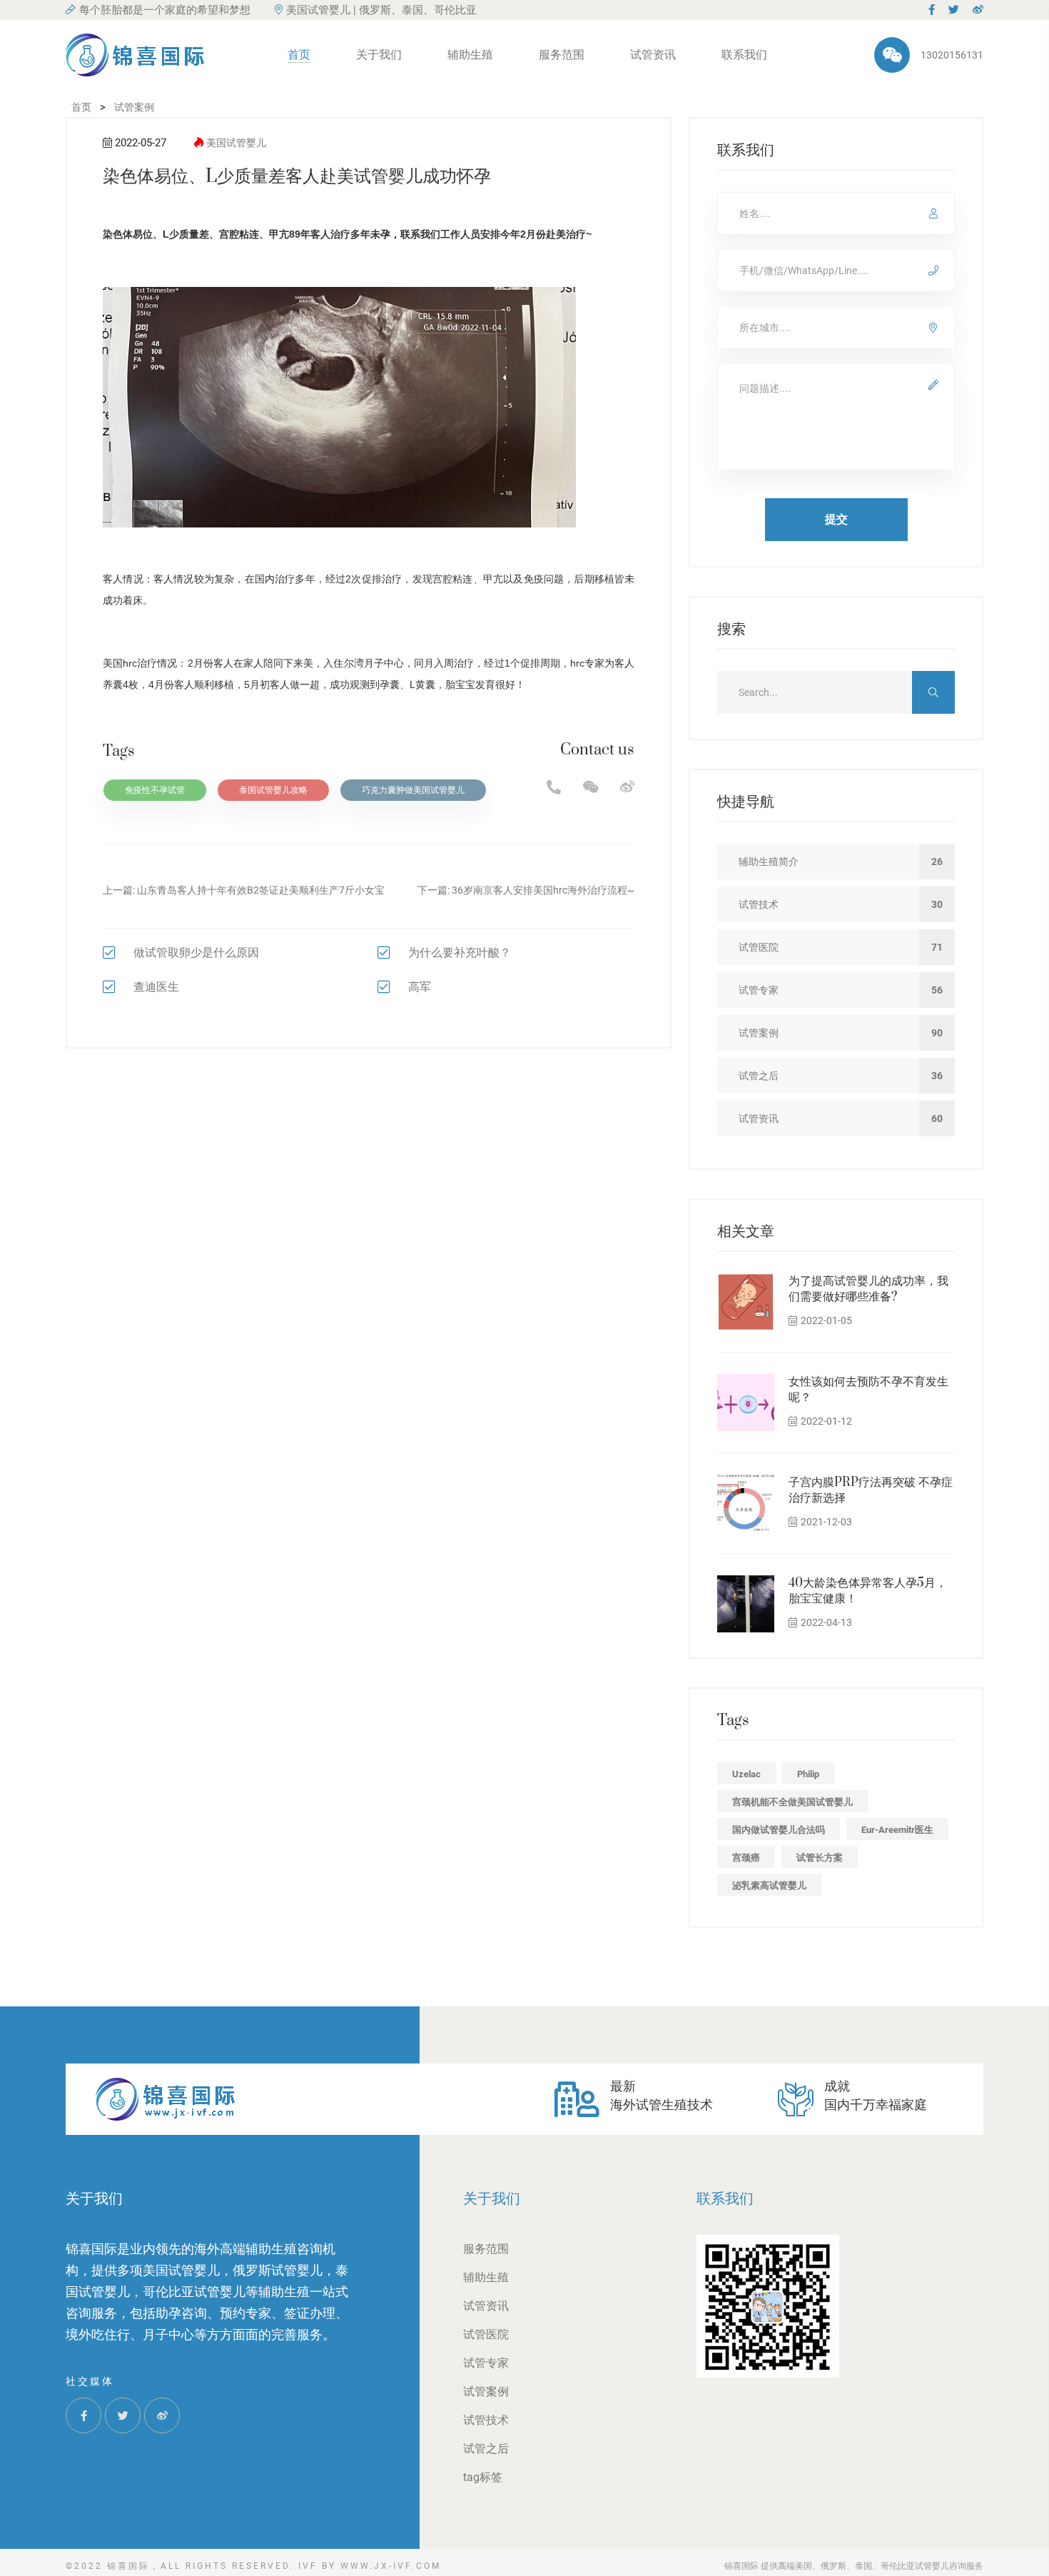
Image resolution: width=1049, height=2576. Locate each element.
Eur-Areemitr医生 (897, 1830)
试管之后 (486, 2449)
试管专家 (486, 2363)
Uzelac (746, 1774)
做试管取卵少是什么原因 (196, 953)
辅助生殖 (470, 55)
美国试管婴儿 (236, 143)
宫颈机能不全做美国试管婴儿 (792, 1802)
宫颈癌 (746, 1858)
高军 (420, 987)
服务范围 (562, 55)
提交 (836, 519)
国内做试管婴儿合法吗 (779, 1830)
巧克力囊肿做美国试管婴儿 (413, 790)
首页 (299, 55)
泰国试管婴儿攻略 (273, 790)
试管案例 (486, 2391)
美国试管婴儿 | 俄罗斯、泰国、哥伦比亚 (381, 10)
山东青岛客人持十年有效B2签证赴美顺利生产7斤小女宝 (261, 890)
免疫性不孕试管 (155, 790)
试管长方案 (820, 1858)
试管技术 (486, 2420)
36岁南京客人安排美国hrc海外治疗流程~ (543, 890)
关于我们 (379, 55)
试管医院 (486, 2334)
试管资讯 (653, 55)
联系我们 (744, 55)
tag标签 (483, 2477)
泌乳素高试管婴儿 (769, 1885)
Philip (808, 1774)
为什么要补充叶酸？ (460, 953)
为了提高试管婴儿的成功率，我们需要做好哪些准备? (868, 1289)
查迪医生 (156, 987)
